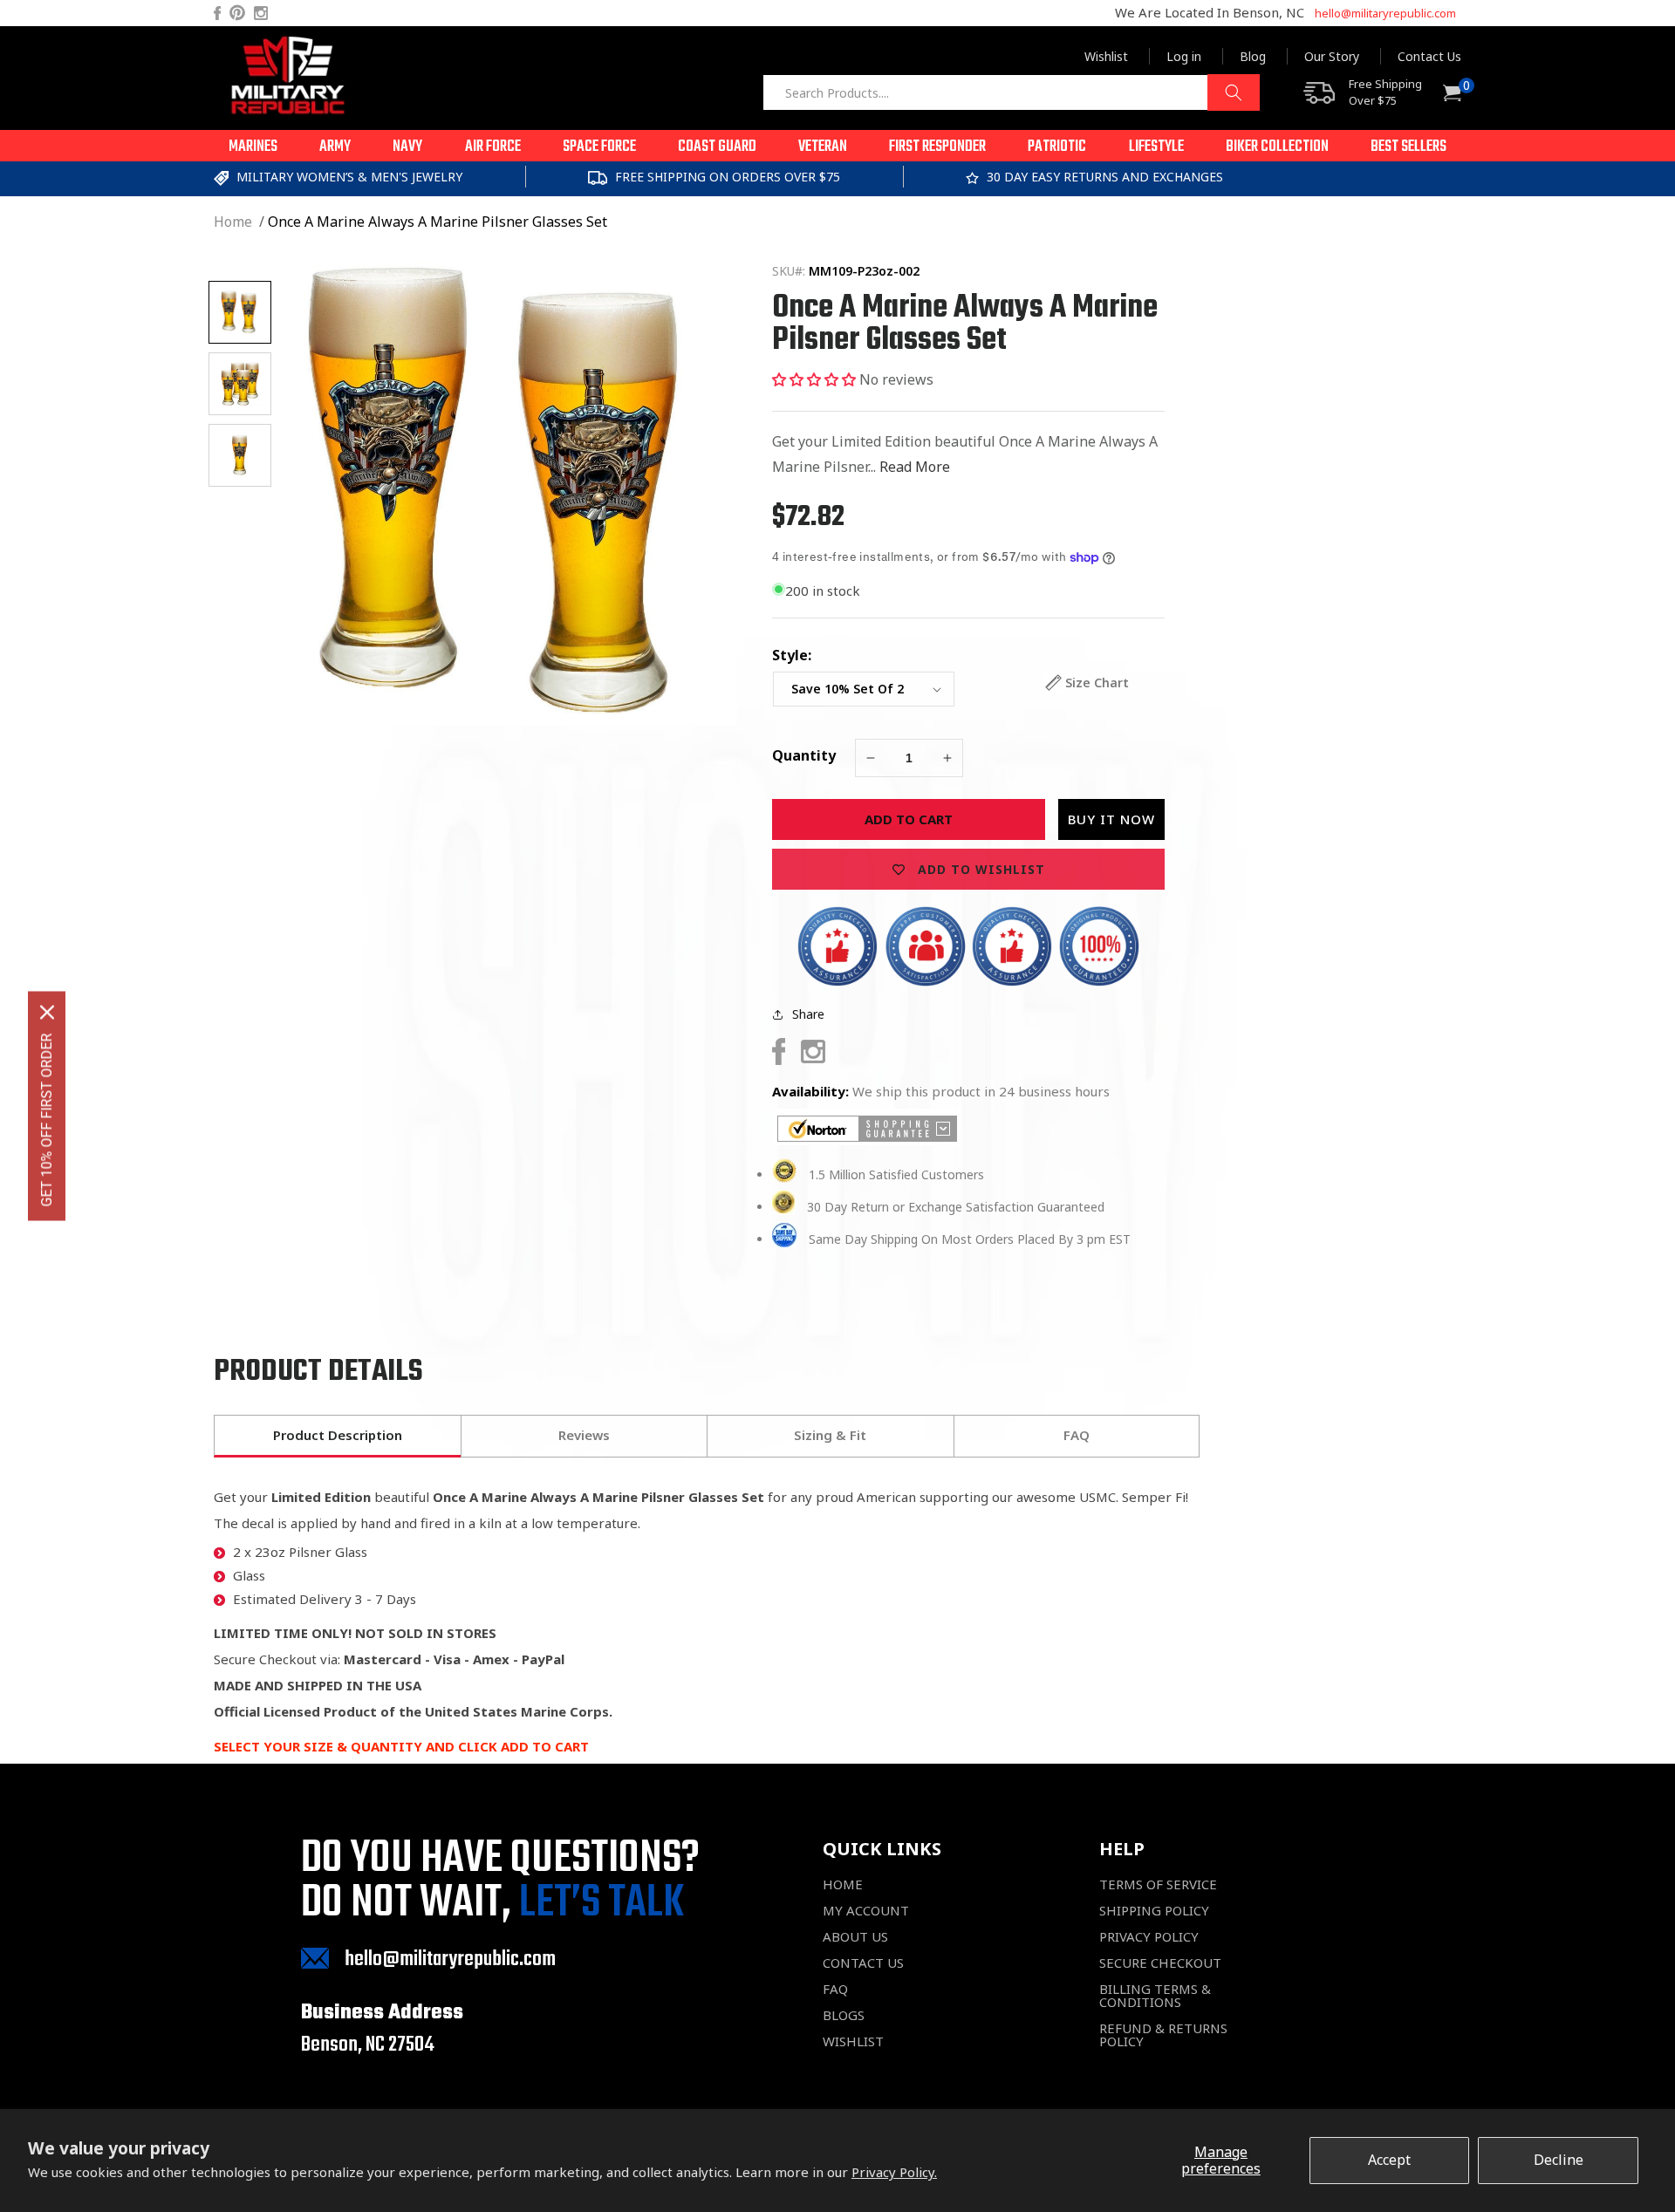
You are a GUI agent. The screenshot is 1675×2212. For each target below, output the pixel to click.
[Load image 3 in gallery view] (240, 455)
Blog (1253, 56)
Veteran (823, 147)
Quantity (804, 755)
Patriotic (1057, 147)
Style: (792, 655)
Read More (915, 467)
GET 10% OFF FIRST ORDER (47, 1120)
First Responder (937, 147)
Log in (1184, 56)
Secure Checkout (1160, 1963)
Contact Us (1429, 56)
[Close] (47, 1013)
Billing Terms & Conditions (1155, 1996)
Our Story (1332, 56)
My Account (866, 1911)
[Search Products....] (1234, 92)
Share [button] (808, 1014)
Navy (407, 147)
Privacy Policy (1149, 1937)
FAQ (835, 1989)
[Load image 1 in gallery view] (240, 312)
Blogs (844, 2015)
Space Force (599, 147)
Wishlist (1106, 56)
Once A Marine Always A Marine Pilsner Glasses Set (438, 222)
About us (855, 1937)
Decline (1559, 2160)
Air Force (493, 147)
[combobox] (1011, 92)
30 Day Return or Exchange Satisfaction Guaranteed (956, 1207)
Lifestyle (1156, 147)
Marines (253, 147)
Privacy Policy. (894, 2172)
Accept (1389, 2160)
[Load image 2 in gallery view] (240, 384)
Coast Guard (717, 147)
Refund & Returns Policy (1163, 2035)
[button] (253, 146)
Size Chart (1097, 683)
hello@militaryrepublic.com (1385, 13)
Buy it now (1111, 819)
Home (233, 222)
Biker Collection (1277, 147)
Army (335, 147)
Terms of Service (1158, 1884)
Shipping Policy (1154, 1911)
